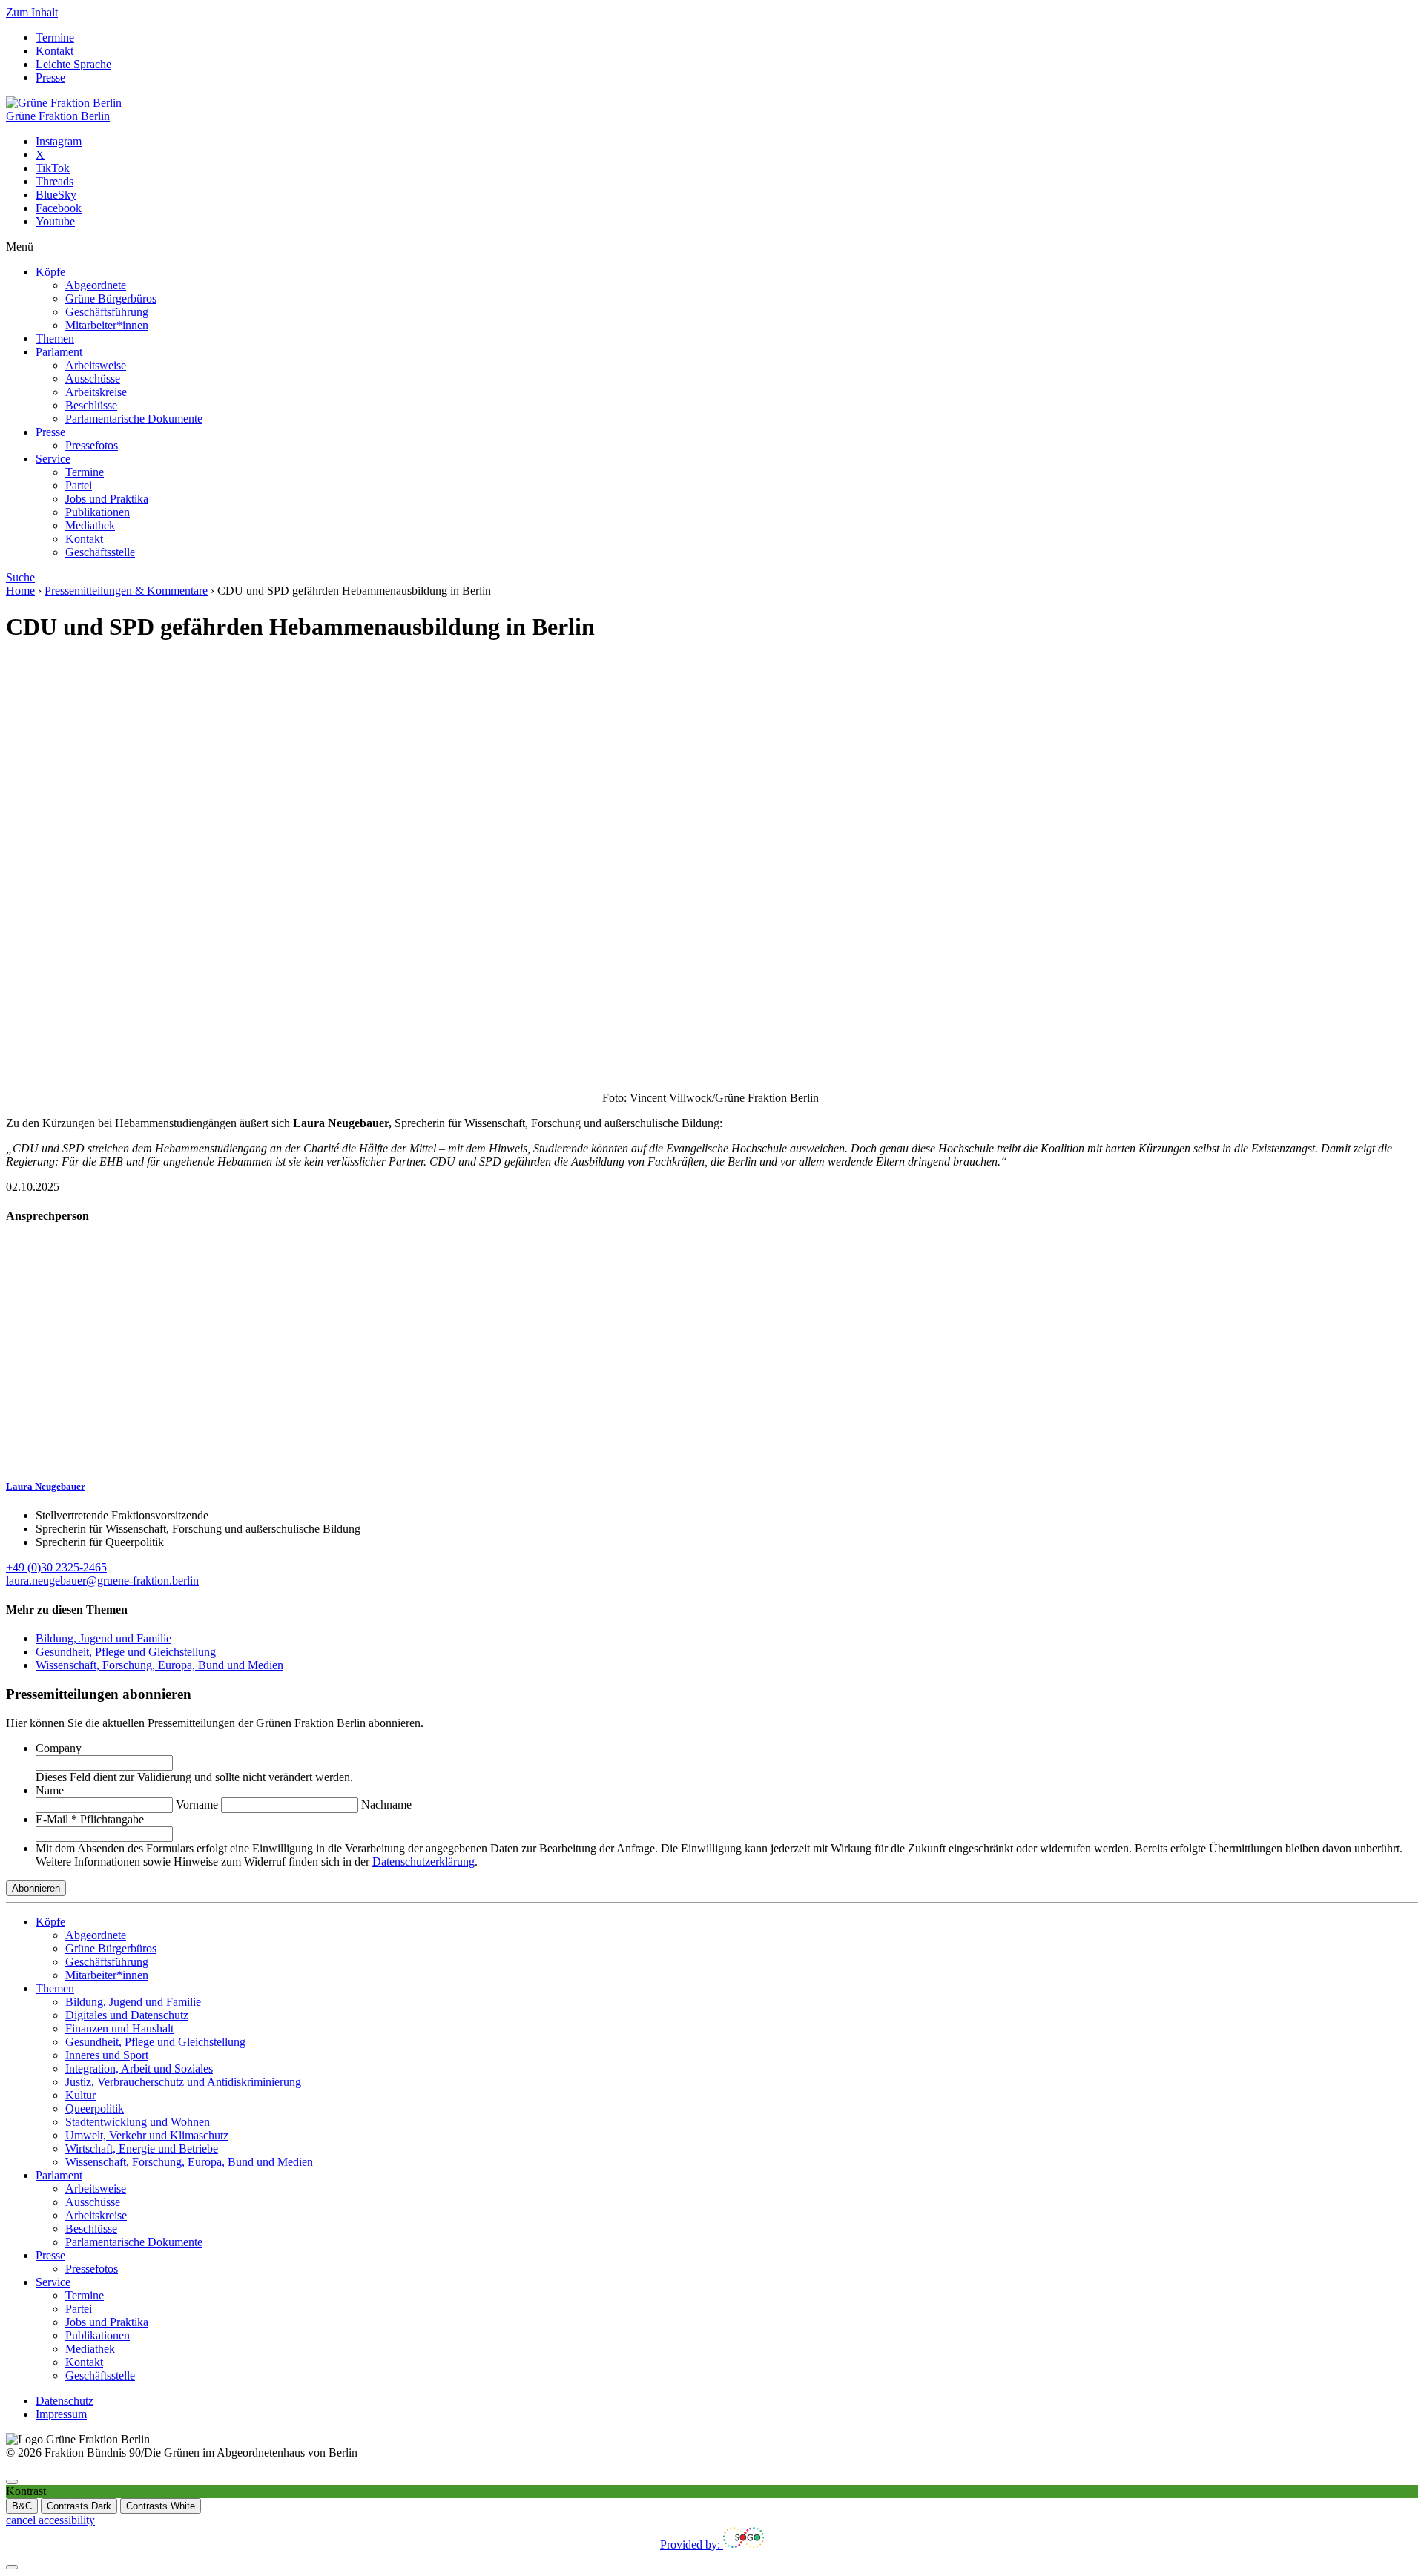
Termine (55, 37)
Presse (50, 77)
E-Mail (90, 1819)
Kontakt (55, 51)
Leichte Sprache (73, 64)
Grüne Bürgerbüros (111, 298)
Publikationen (98, 512)
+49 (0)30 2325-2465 (56, 1567)
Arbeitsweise (96, 365)
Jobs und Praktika (107, 499)
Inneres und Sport (107, 2055)
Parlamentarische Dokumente (134, 419)
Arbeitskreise (96, 392)
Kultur (80, 2095)
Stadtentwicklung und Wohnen (138, 2122)
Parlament (59, 352)
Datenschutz (65, 2401)
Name (50, 1790)
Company (59, 1748)
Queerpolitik (95, 2108)
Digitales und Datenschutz (127, 2015)
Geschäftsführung (107, 312)
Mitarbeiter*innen (107, 325)
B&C (22, 2506)
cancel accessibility (50, 2520)
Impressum (61, 2414)
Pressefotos (92, 445)
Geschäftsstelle (100, 552)
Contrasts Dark (79, 2506)
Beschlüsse (91, 405)
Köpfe (50, 272)
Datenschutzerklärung (423, 1862)
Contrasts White (161, 2506)
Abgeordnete (96, 285)
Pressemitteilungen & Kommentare (126, 591)
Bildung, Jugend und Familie (103, 1638)
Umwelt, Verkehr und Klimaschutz (147, 2135)
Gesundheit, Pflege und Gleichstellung (126, 1652)
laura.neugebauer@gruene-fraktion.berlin (102, 1581)
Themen (55, 338)
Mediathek (90, 525)
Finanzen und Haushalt (119, 2028)
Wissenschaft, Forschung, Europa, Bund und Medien (159, 1665)
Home (20, 591)
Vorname (197, 1804)
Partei (79, 485)
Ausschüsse (93, 379)
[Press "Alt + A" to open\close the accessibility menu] (12, 2482)
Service (53, 459)
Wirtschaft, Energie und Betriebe (142, 2149)
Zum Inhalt (32, 12)
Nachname (386, 1804)
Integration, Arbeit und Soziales (139, 2068)
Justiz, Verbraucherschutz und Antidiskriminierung (183, 2082)
